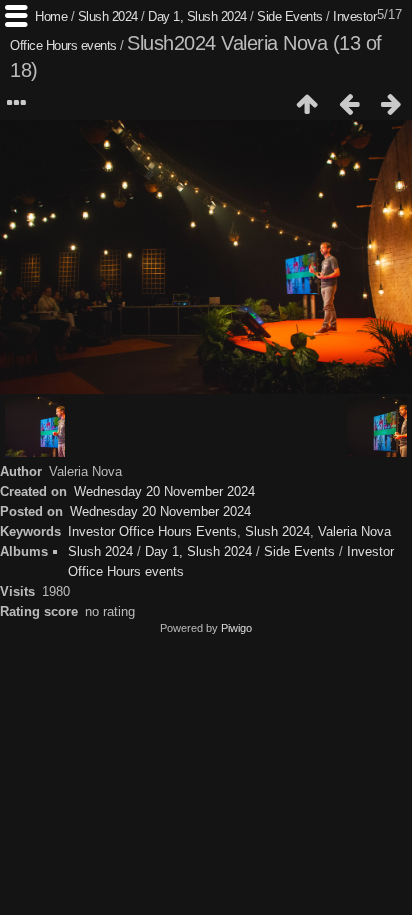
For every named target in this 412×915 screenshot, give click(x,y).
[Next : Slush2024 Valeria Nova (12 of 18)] (391, 104)
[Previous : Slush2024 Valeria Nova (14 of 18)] (349, 104)
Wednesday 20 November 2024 (164, 491)
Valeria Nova (354, 531)
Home (51, 16)
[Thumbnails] (307, 104)
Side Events (290, 16)
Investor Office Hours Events (152, 531)
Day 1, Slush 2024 (197, 16)
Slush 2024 (108, 16)
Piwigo (236, 628)
